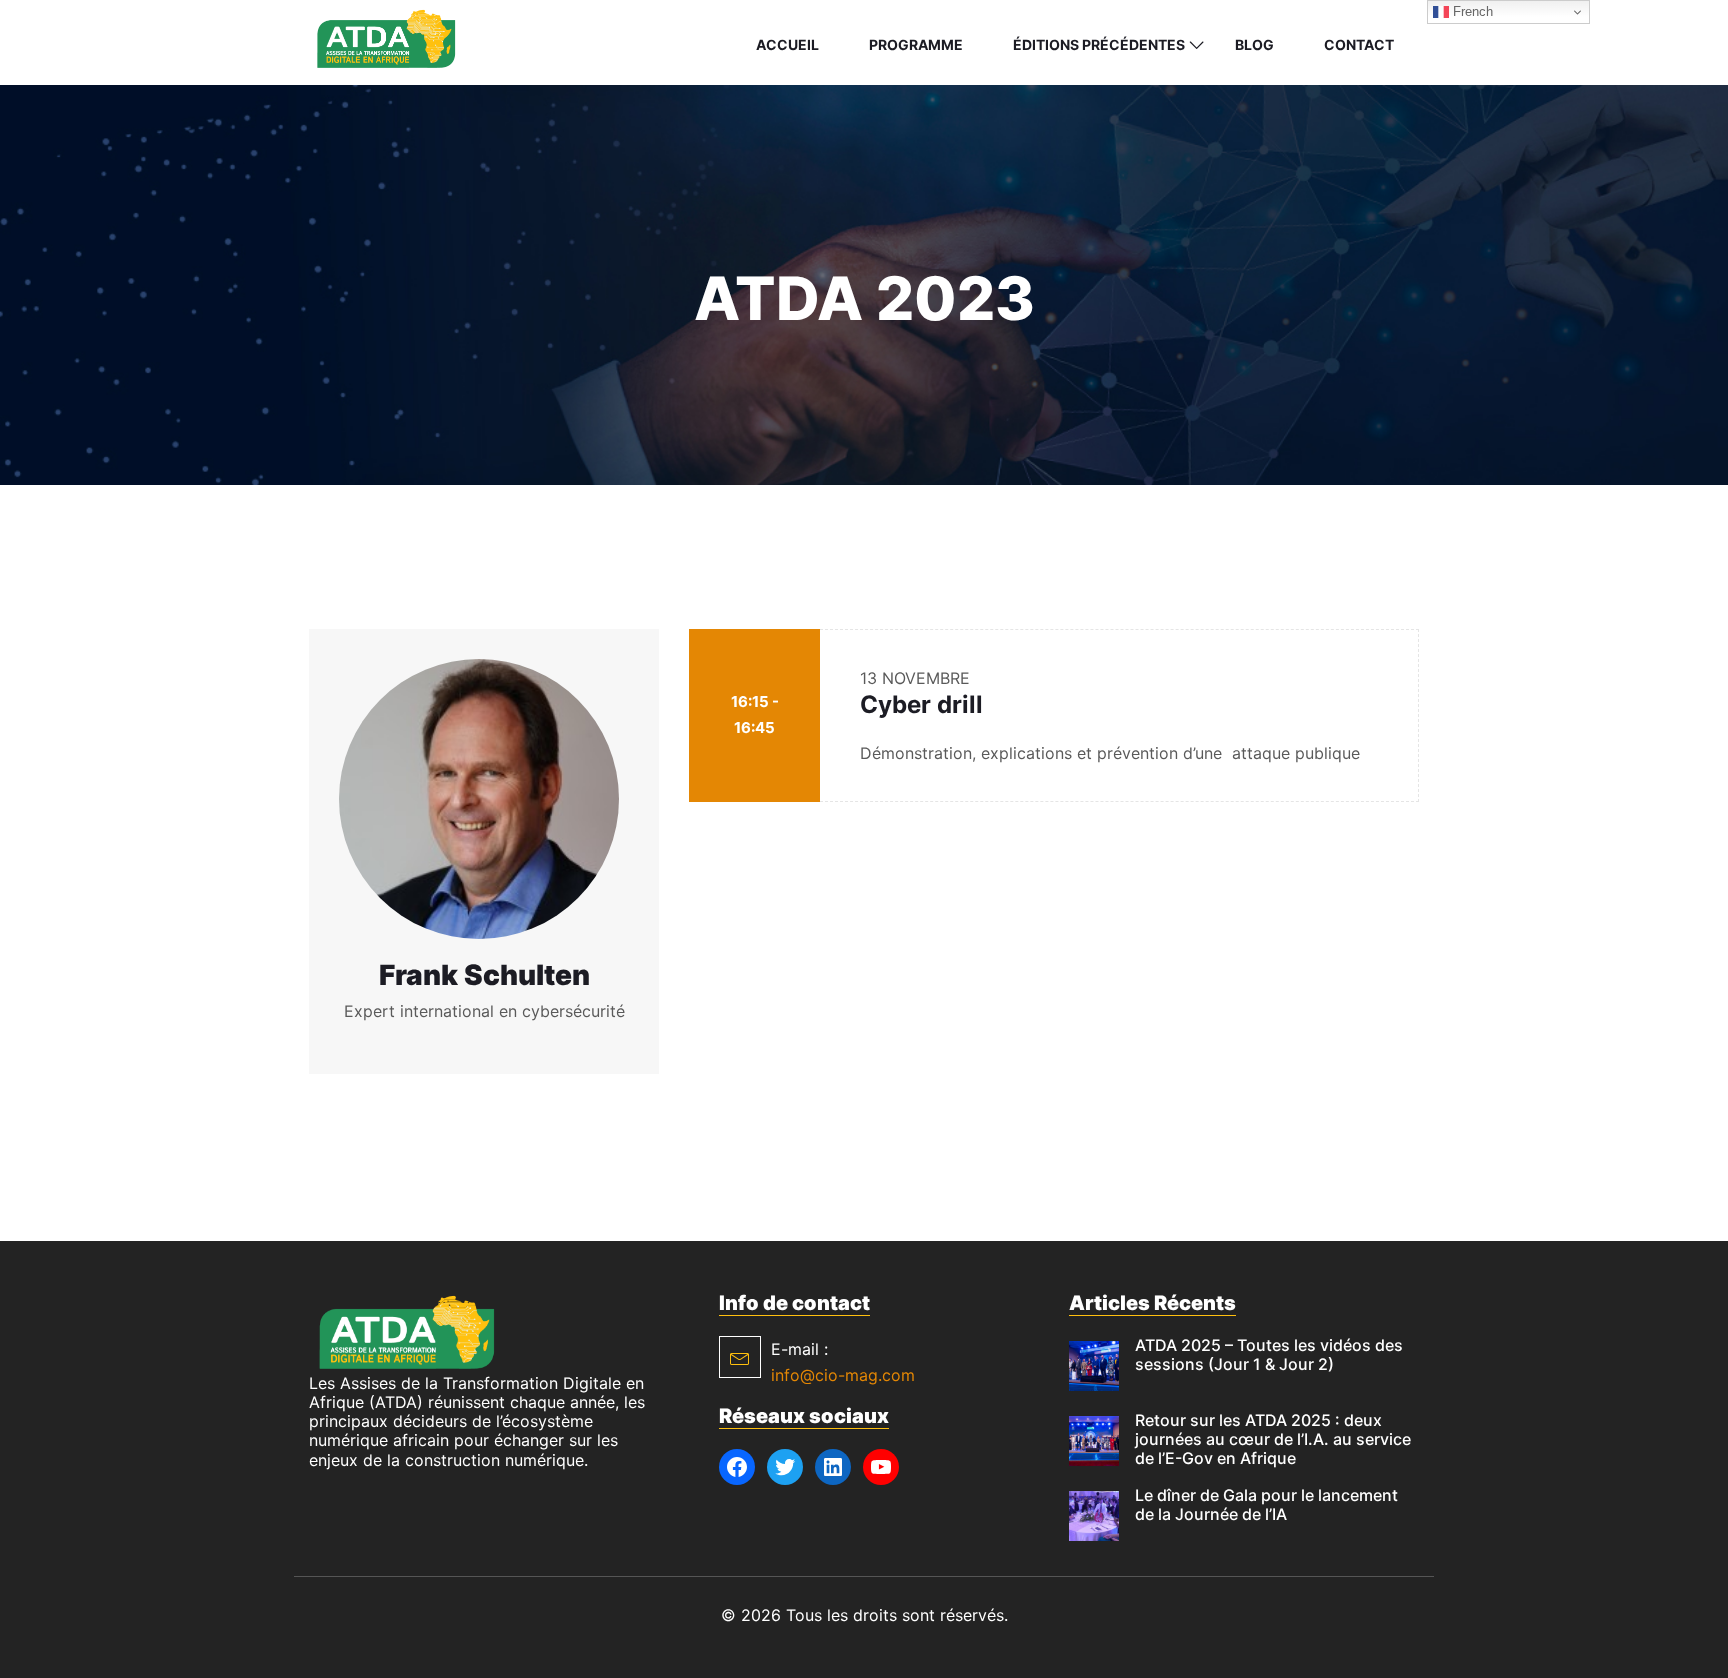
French (1471, 11)
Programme (916, 44)
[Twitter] (785, 1467)
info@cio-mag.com (843, 1375)
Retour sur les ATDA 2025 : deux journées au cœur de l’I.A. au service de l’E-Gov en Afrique (1273, 1439)
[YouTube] (881, 1467)
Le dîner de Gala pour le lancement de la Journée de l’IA (1266, 1504)
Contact (1359, 44)
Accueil (787, 44)
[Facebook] (737, 1467)
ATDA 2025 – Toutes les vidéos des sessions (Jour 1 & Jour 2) (1269, 1354)
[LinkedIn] (833, 1467)
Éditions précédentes (1099, 44)
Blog (1254, 44)
